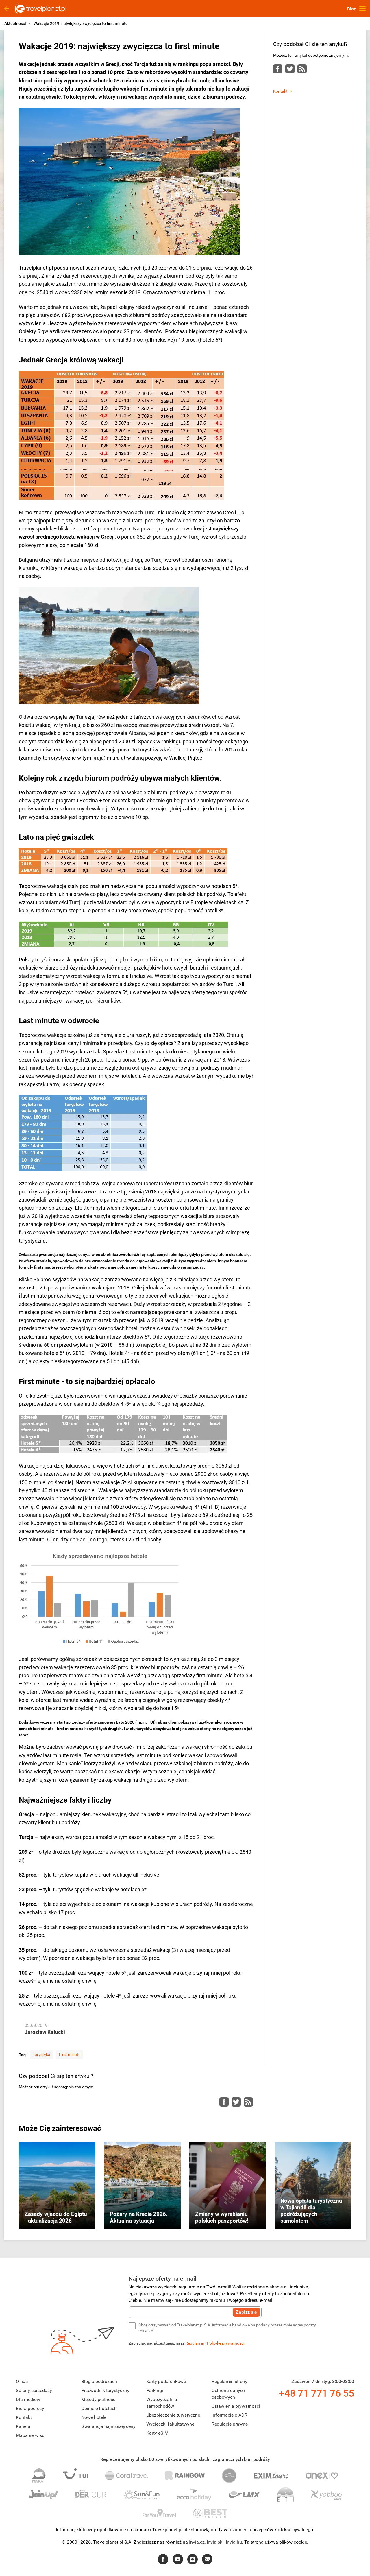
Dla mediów (28, 2399)
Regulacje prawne (230, 2424)
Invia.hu (234, 2542)
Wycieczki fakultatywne (170, 2424)
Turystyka (41, 2054)
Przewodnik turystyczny (105, 2390)
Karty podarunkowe (166, 2381)
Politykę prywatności (226, 2343)
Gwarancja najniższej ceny (108, 2426)
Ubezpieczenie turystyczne (173, 2415)
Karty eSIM (157, 2433)
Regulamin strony (230, 2381)
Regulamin (195, 2343)
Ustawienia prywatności (236, 2406)
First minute (70, 2054)
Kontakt (280, 91)
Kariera (23, 2426)
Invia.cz (197, 2542)
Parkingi (155, 2390)
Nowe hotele (94, 2417)
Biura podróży (30, 2408)
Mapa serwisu (30, 2435)
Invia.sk (214, 2542)
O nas (22, 2381)
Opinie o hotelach (99, 2408)
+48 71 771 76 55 (317, 2393)
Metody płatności (99, 2399)
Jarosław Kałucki (45, 2032)
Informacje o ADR (230, 2415)
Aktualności (15, 23)
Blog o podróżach (99, 2381)
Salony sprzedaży (34, 2390)
